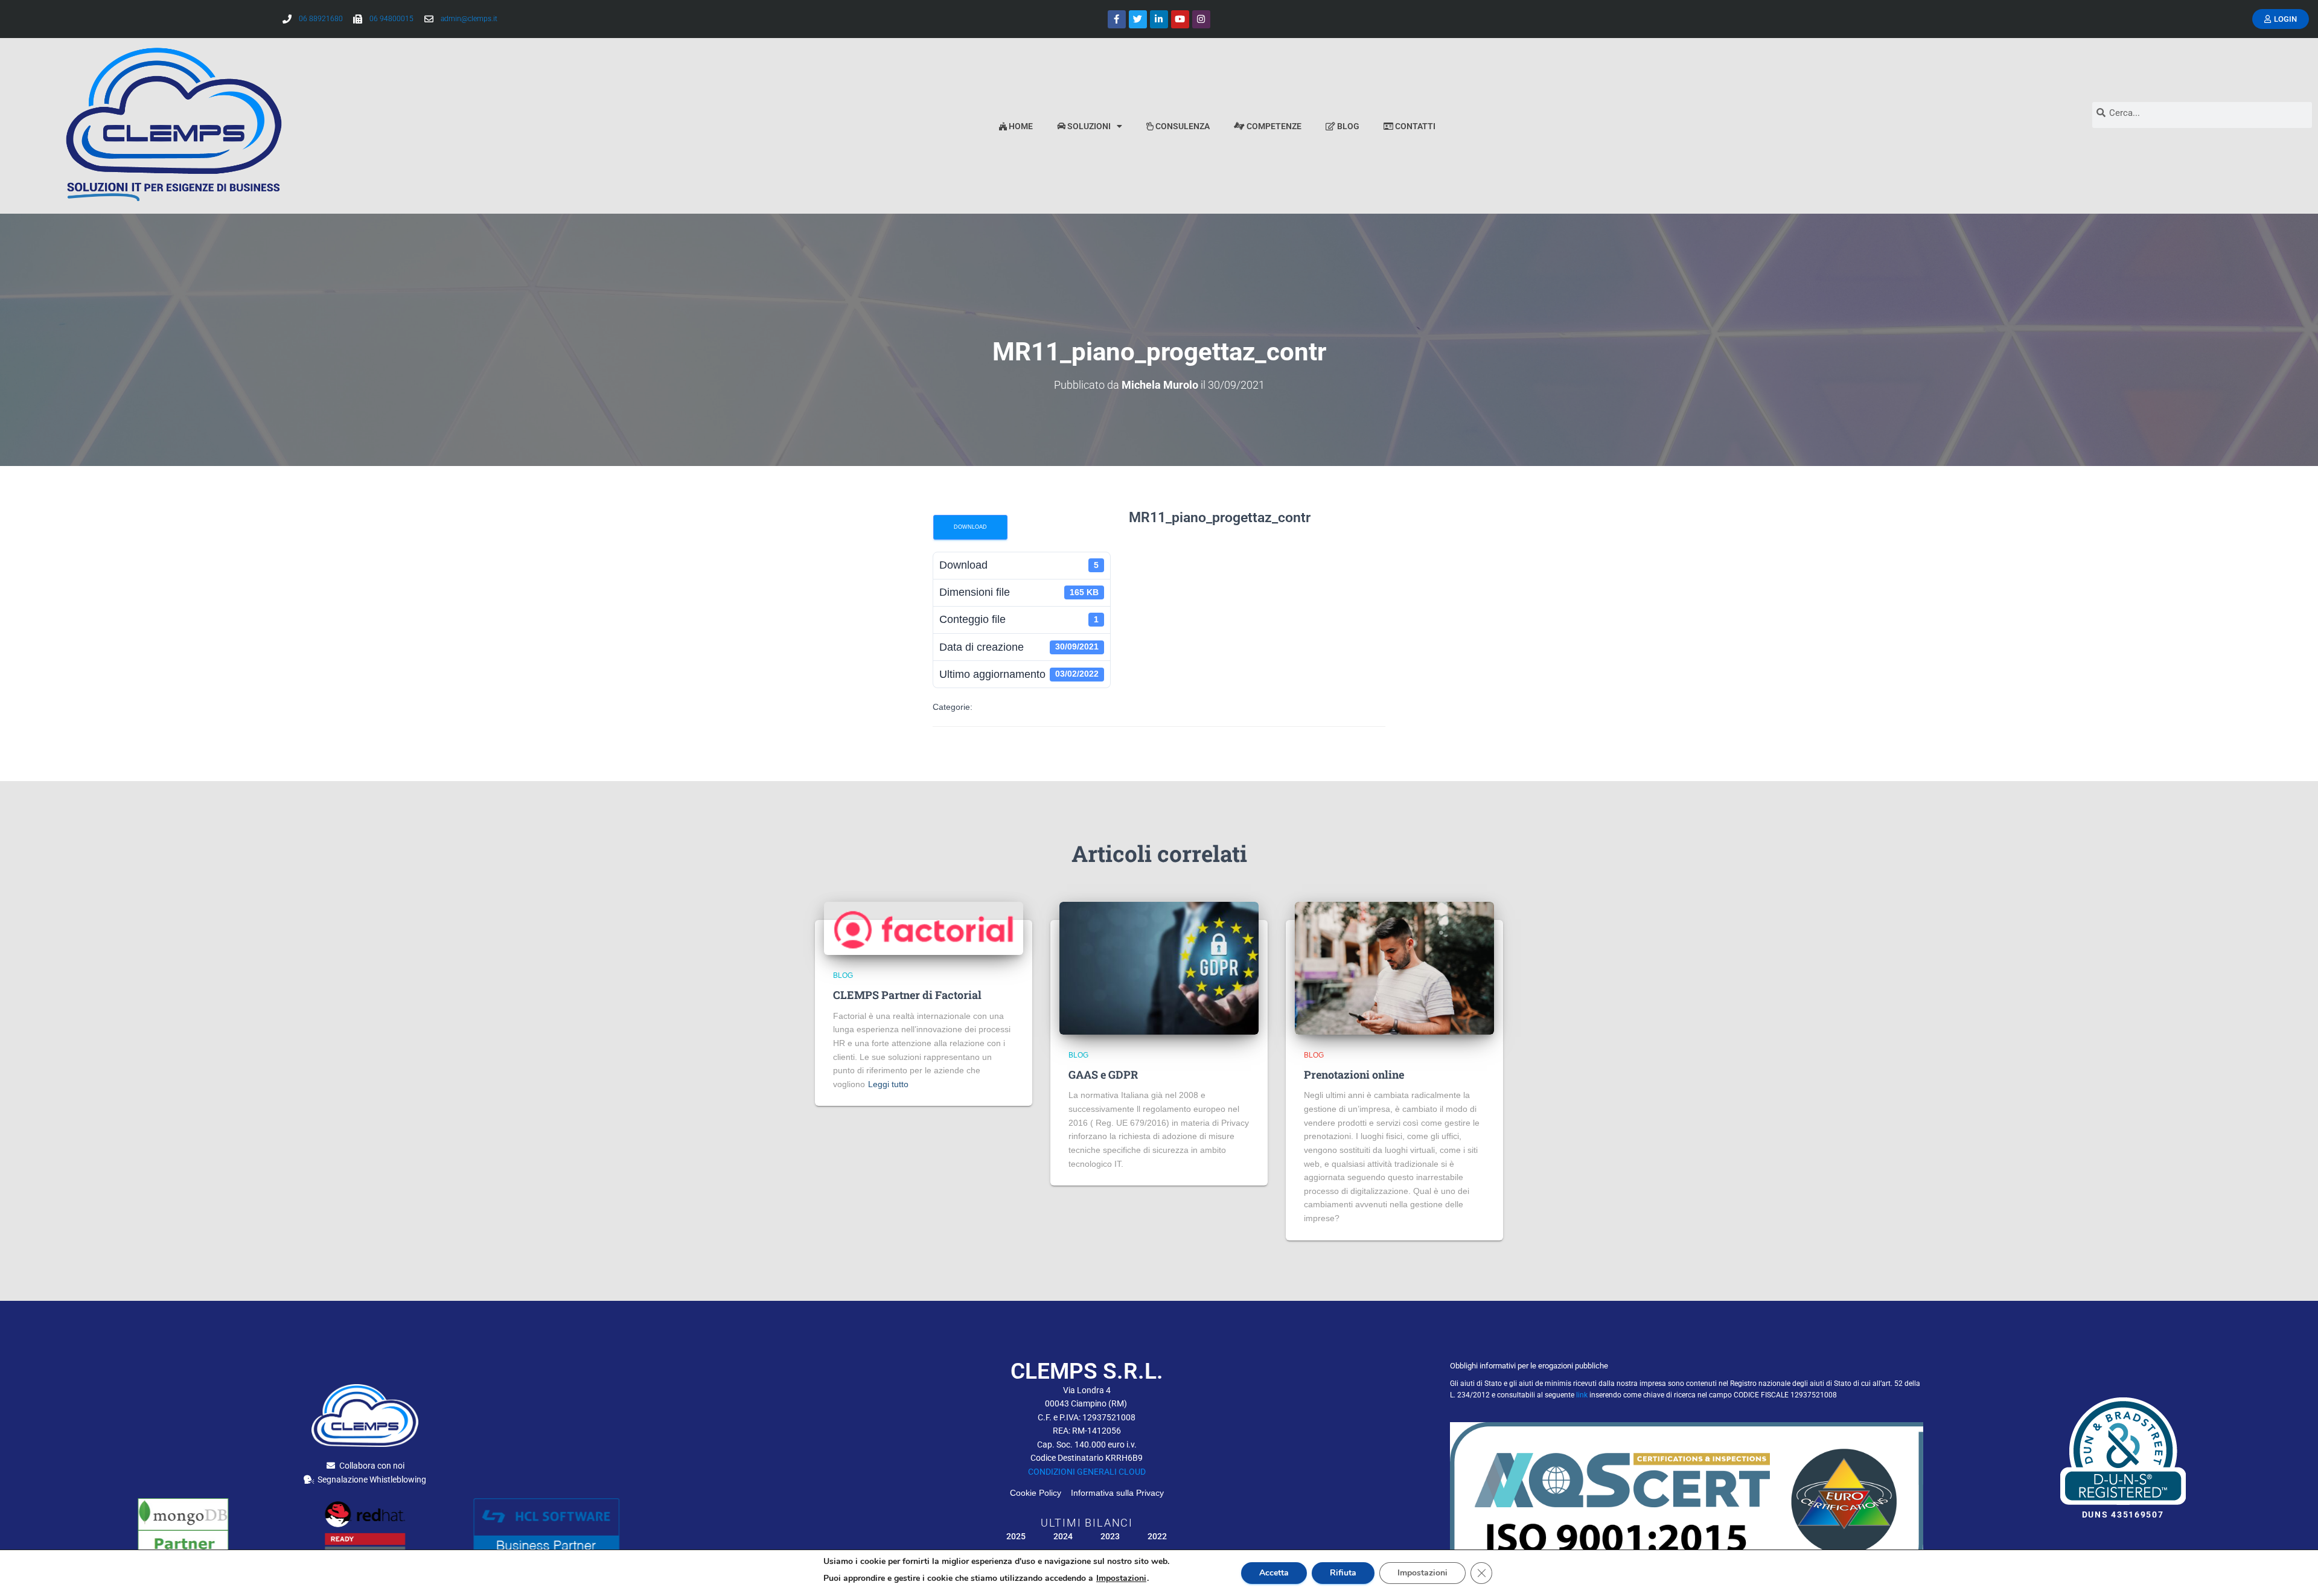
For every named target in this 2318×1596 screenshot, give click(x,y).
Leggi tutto (888, 1084)
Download (970, 527)
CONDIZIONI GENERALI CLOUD (1087, 1472)
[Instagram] (1201, 19)
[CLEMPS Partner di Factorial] (924, 928)
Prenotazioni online (1354, 1074)
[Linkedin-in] (1159, 19)
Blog (1347, 126)
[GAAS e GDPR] (1159, 967)
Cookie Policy (1039, 1493)
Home (1020, 126)
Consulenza (1182, 126)
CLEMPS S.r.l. (1087, 1371)
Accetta (1274, 1573)
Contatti (1414, 126)
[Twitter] (1138, 19)
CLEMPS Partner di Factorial (907, 995)
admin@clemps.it (469, 19)
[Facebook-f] (1117, 19)
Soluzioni (1088, 126)
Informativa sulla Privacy (1117, 1493)
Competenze (1273, 126)
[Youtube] (1180, 19)
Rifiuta (1343, 1573)
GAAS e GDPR (1103, 1074)
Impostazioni (1121, 1578)
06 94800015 (391, 19)
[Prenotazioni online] (1394, 967)
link (1582, 1395)
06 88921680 (321, 19)
